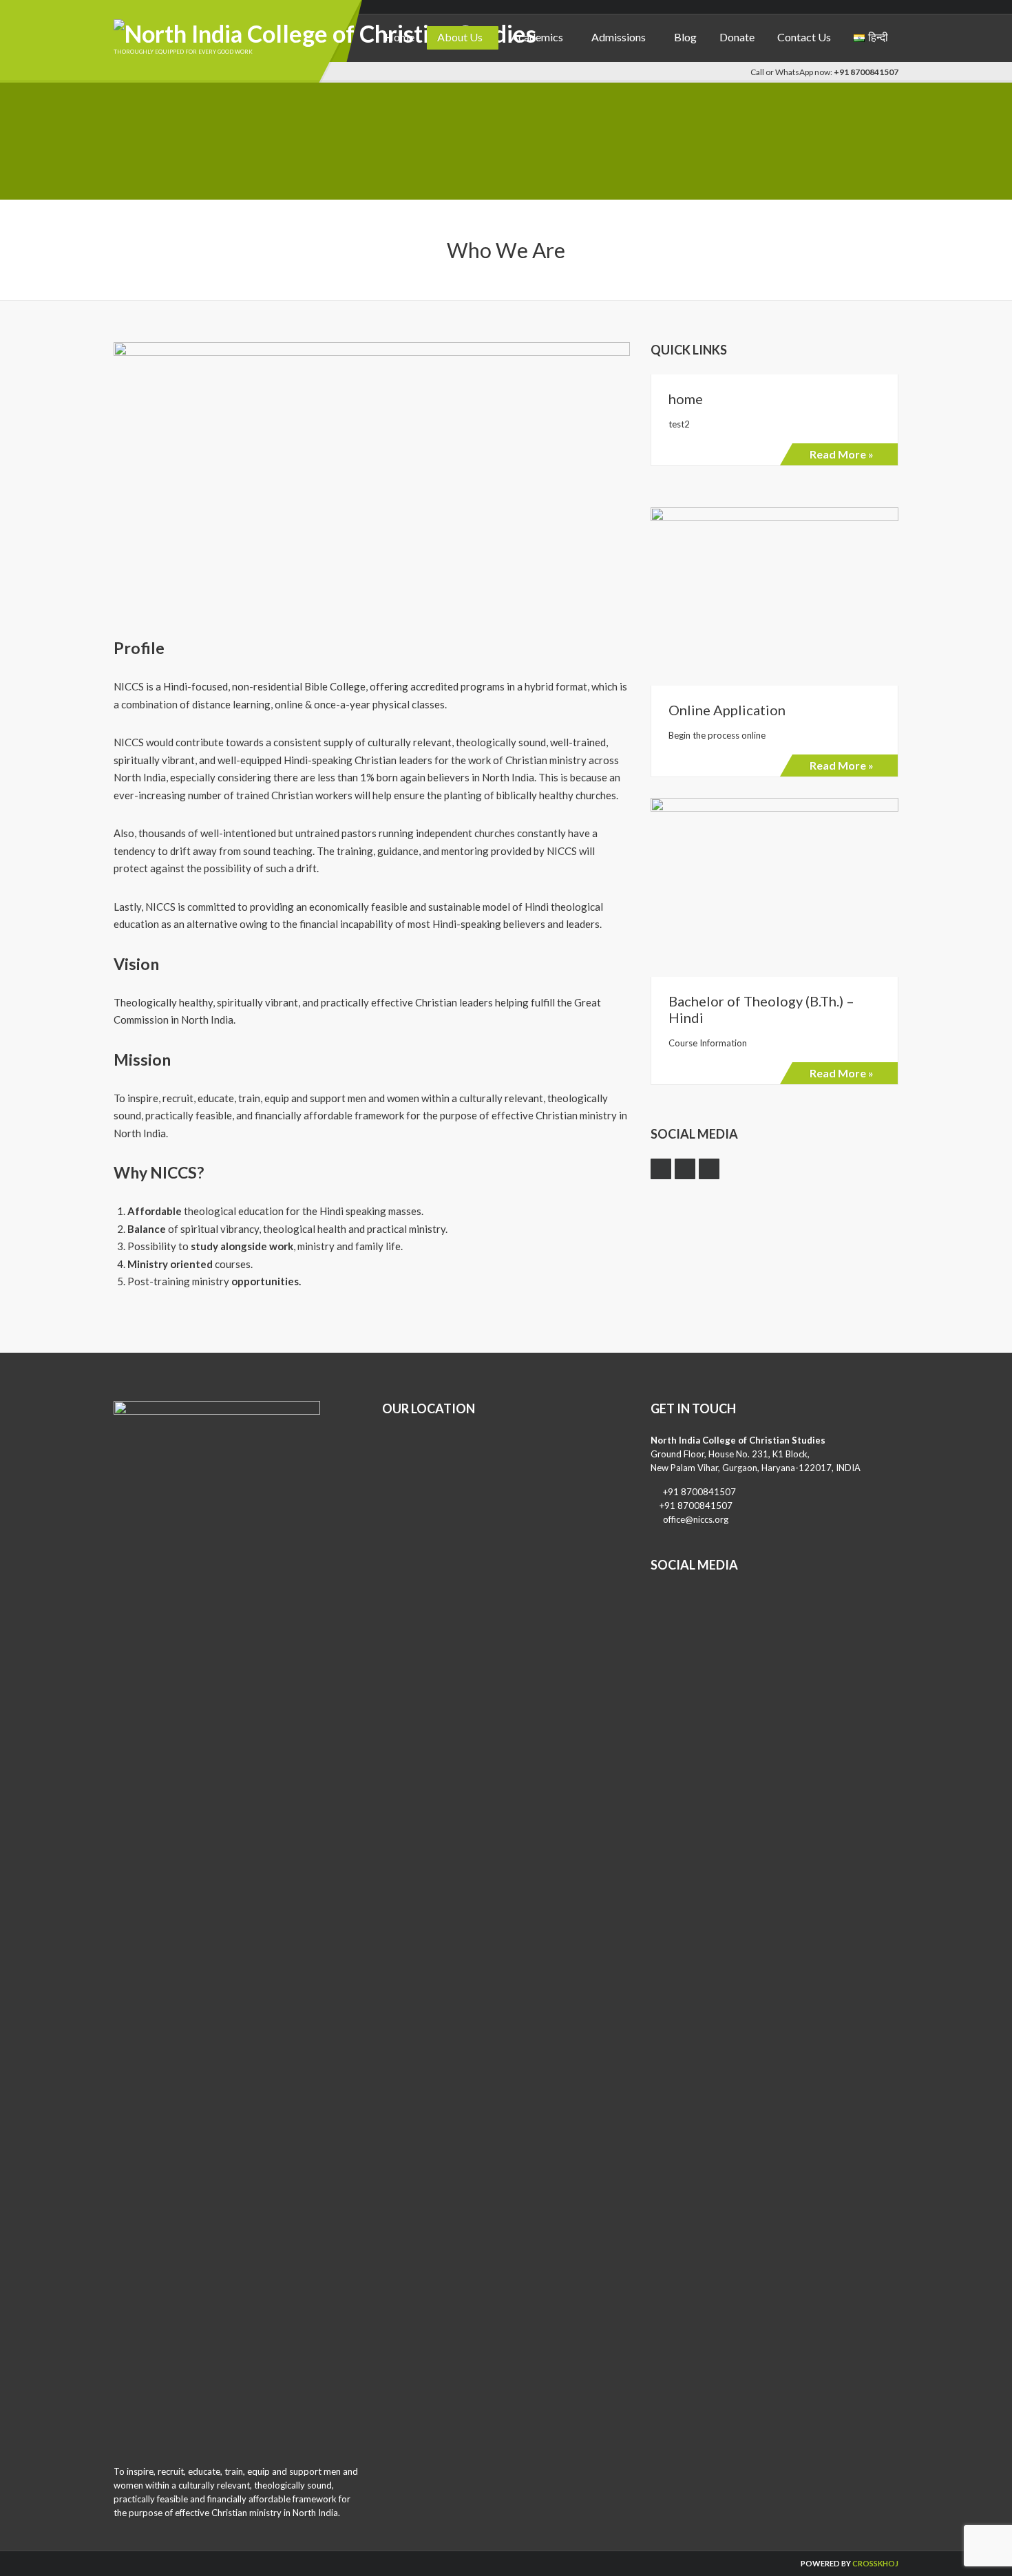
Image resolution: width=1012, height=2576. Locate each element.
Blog (685, 37)
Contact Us (804, 37)
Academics (537, 37)
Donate (737, 37)
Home (400, 37)
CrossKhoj (875, 2563)
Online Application (727, 710)
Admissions (619, 37)
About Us (460, 37)
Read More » (842, 454)
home (686, 399)
